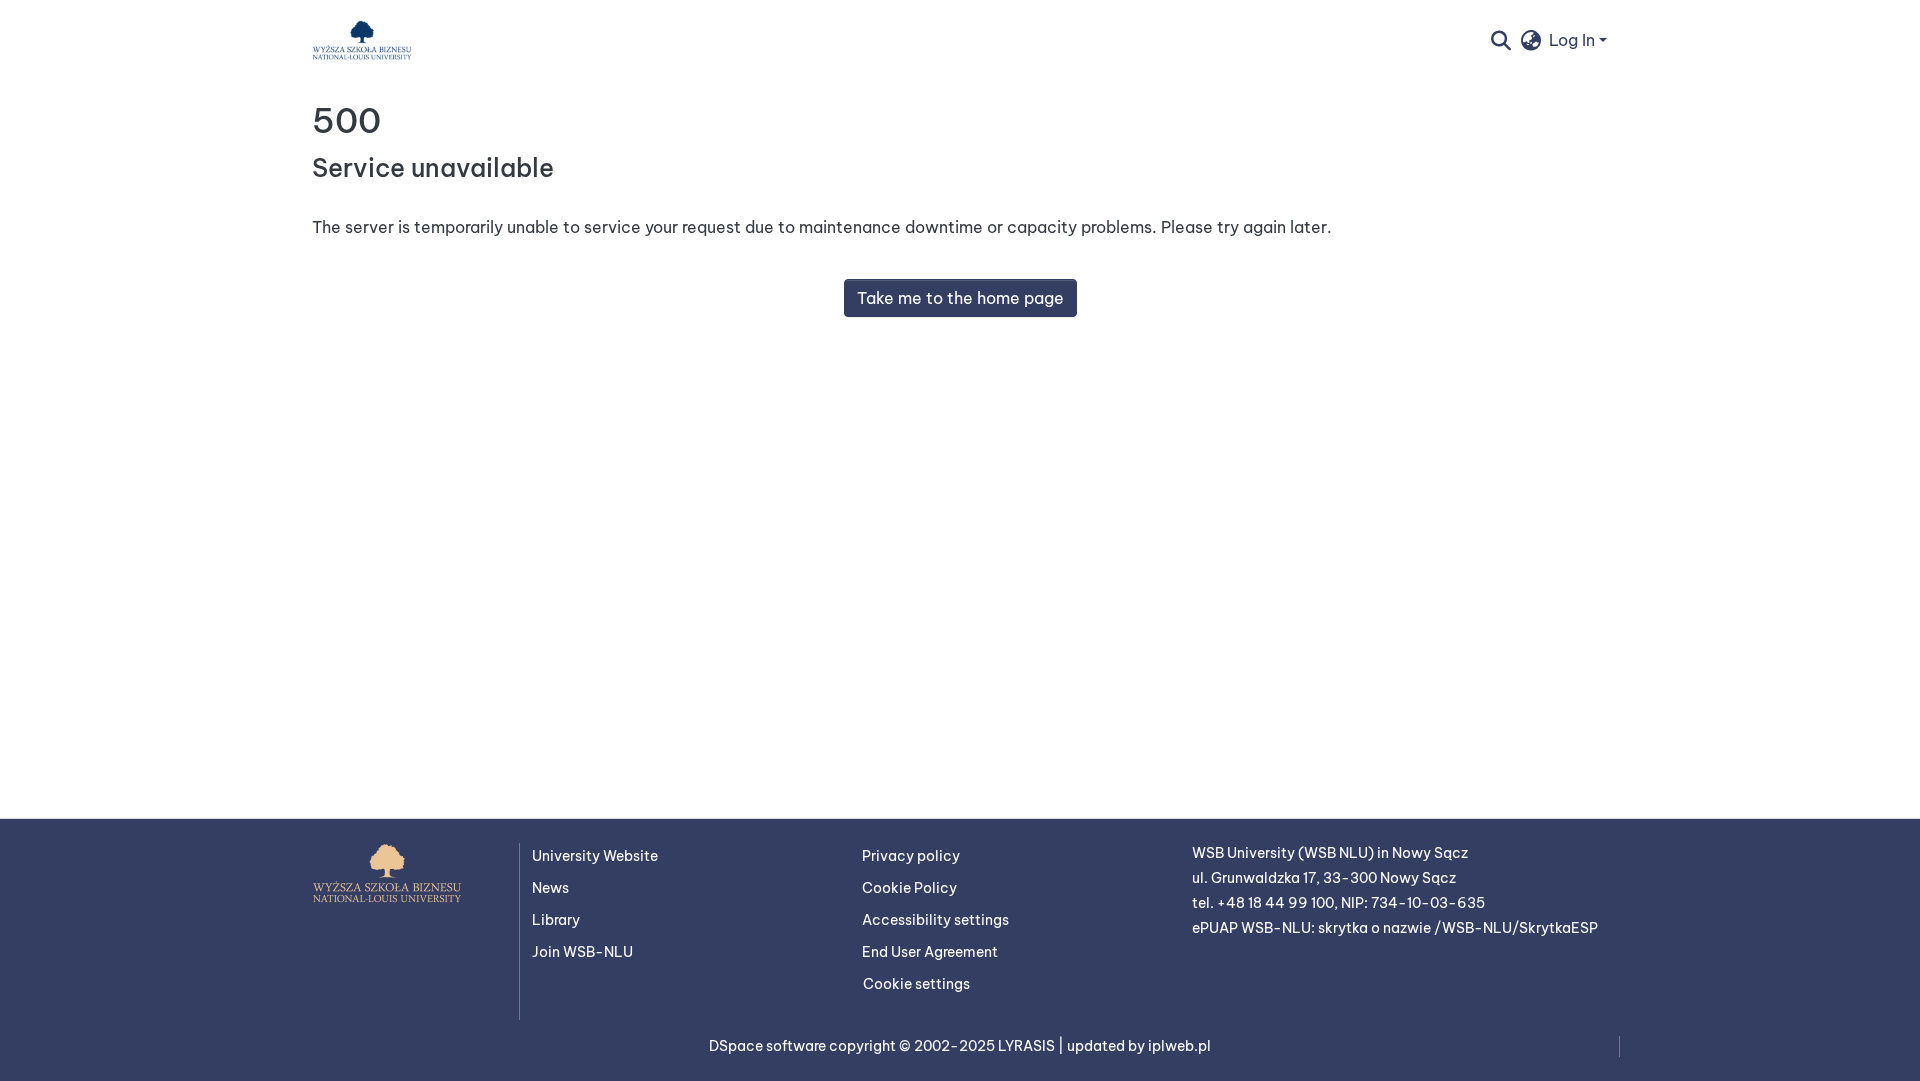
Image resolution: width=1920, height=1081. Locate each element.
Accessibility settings (935, 920)
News (550, 888)
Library (556, 920)
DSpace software (769, 1046)
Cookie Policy (909, 888)
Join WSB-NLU (582, 952)
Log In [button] (1574, 40)
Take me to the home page (960, 298)
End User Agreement (930, 952)
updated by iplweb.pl (1139, 1046)
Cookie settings (916, 984)
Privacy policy (911, 856)
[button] (362, 40)
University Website (595, 856)
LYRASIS (1028, 1046)
